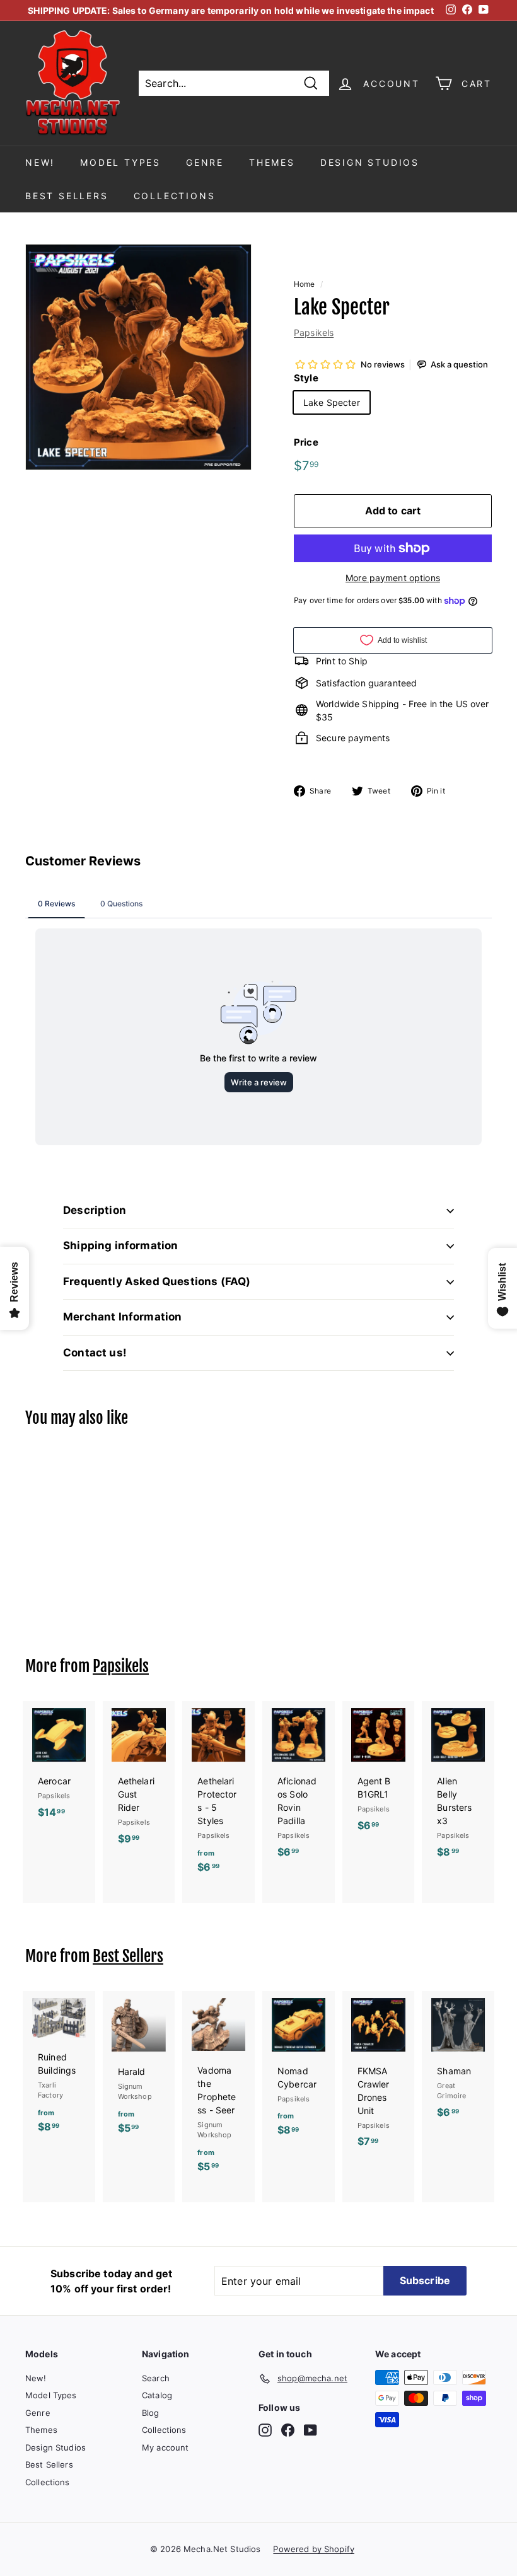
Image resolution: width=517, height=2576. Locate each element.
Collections (175, 196)
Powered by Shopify (314, 2549)
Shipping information (120, 1245)
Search (156, 2378)
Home (305, 284)
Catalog (157, 2395)
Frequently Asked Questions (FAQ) (157, 1281)
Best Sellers (67, 196)
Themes (272, 162)
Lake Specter (332, 402)
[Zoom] (138, 357)
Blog (151, 2413)
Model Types (120, 162)
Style (306, 378)
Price (306, 442)
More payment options (393, 578)
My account (165, 2447)
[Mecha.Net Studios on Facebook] (288, 2430)
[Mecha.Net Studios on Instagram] (265, 2430)
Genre (205, 162)
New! (40, 162)
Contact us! (95, 1353)
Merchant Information (122, 1317)
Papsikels (314, 332)
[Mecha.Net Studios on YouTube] (311, 2430)
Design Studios (370, 162)
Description (95, 1210)
